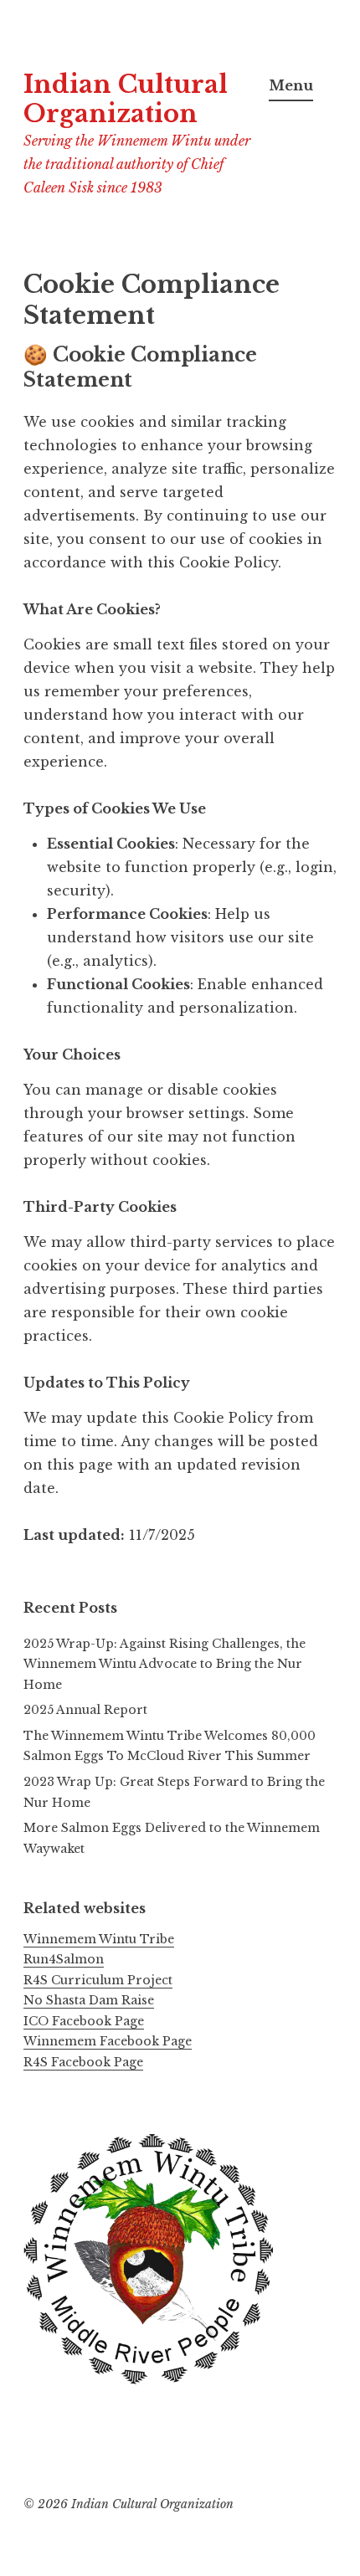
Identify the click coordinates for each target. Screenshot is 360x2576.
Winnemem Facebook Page (108, 2041)
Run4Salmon (64, 1959)
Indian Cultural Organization (126, 99)
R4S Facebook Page (83, 2062)
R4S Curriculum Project (98, 1980)
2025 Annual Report (85, 1710)
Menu (291, 85)
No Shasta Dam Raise (89, 2000)
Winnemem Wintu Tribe (99, 1939)
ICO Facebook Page (84, 2021)
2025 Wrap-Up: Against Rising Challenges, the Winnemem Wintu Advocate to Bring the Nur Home (165, 1664)
